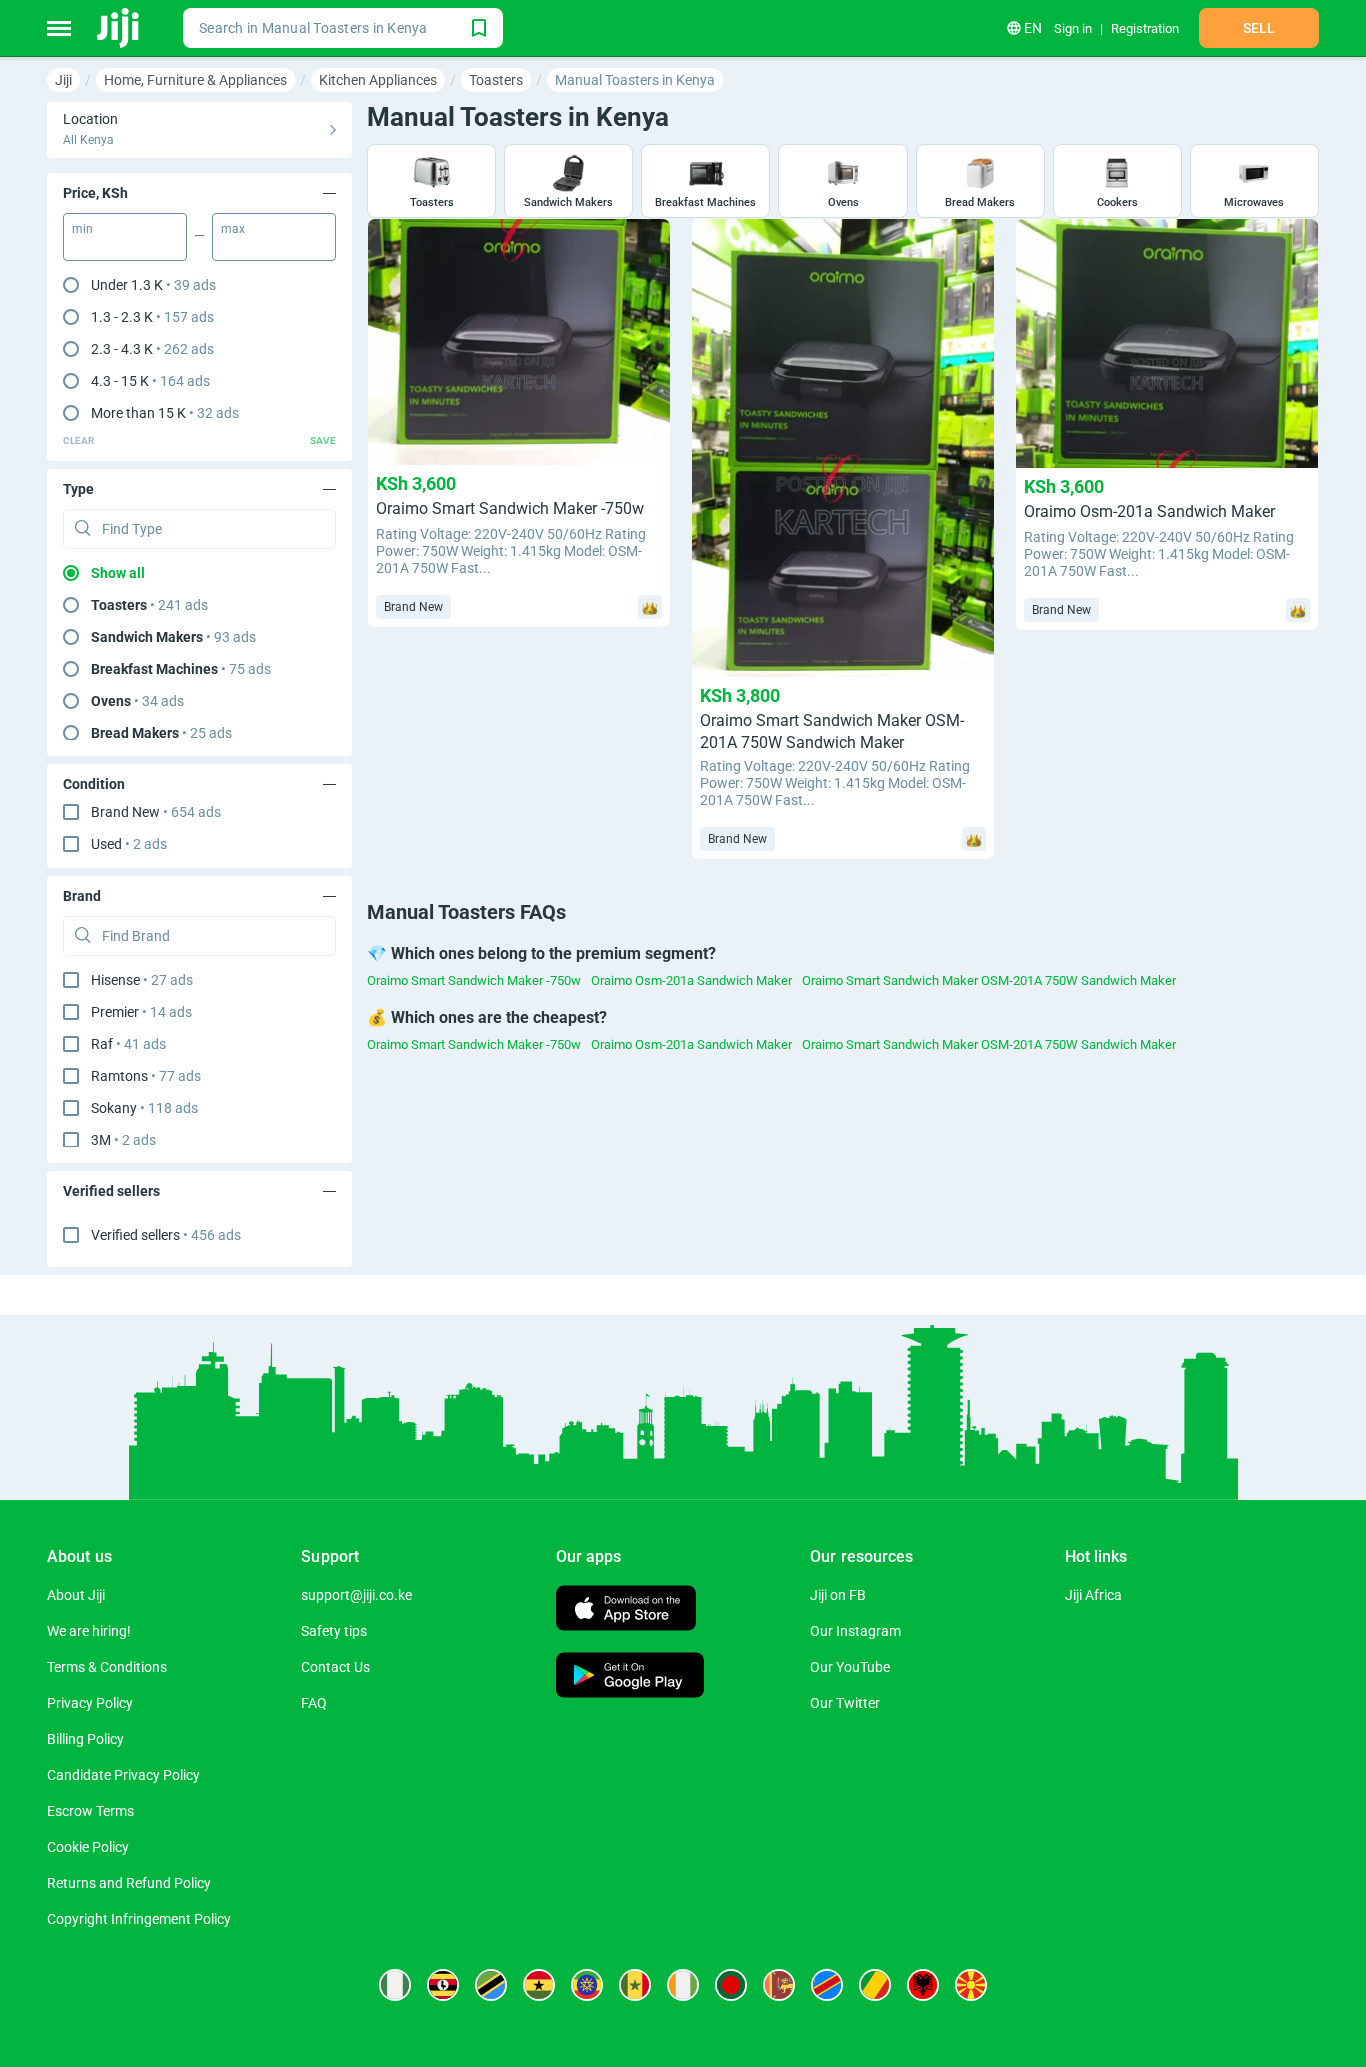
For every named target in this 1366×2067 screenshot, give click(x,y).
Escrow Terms (90, 1811)
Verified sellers (166, 1235)
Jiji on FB (838, 1595)
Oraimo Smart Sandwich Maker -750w (474, 980)
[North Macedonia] (971, 1985)
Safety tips (334, 1631)
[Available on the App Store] (626, 1610)
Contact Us (335, 1667)
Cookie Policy (88, 1847)
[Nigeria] (395, 1985)
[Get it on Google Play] (630, 1677)
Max (233, 229)
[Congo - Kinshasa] (827, 1985)
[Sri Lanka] (779, 1985)
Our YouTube (850, 1667)
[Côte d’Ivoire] (683, 1985)
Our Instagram (855, 1631)
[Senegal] (635, 1985)
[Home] (119, 28)
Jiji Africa (1093, 1595)
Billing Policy (85, 1739)
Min (82, 229)
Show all (118, 573)
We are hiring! (89, 1631)
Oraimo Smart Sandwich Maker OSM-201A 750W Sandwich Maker (989, 980)
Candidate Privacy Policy (123, 1775)
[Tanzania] (491, 1985)
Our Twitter (845, 1703)
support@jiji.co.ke (356, 1595)
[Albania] (923, 1985)
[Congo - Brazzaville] (875, 1985)
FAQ (314, 1703)
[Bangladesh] (731, 1985)
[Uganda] (443, 1985)
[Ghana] (539, 1985)
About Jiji (76, 1595)
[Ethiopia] (587, 1985)
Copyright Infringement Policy (139, 1919)
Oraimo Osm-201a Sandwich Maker (691, 980)
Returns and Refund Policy (129, 1883)
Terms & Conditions (107, 1667)
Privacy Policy (90, 1703)
